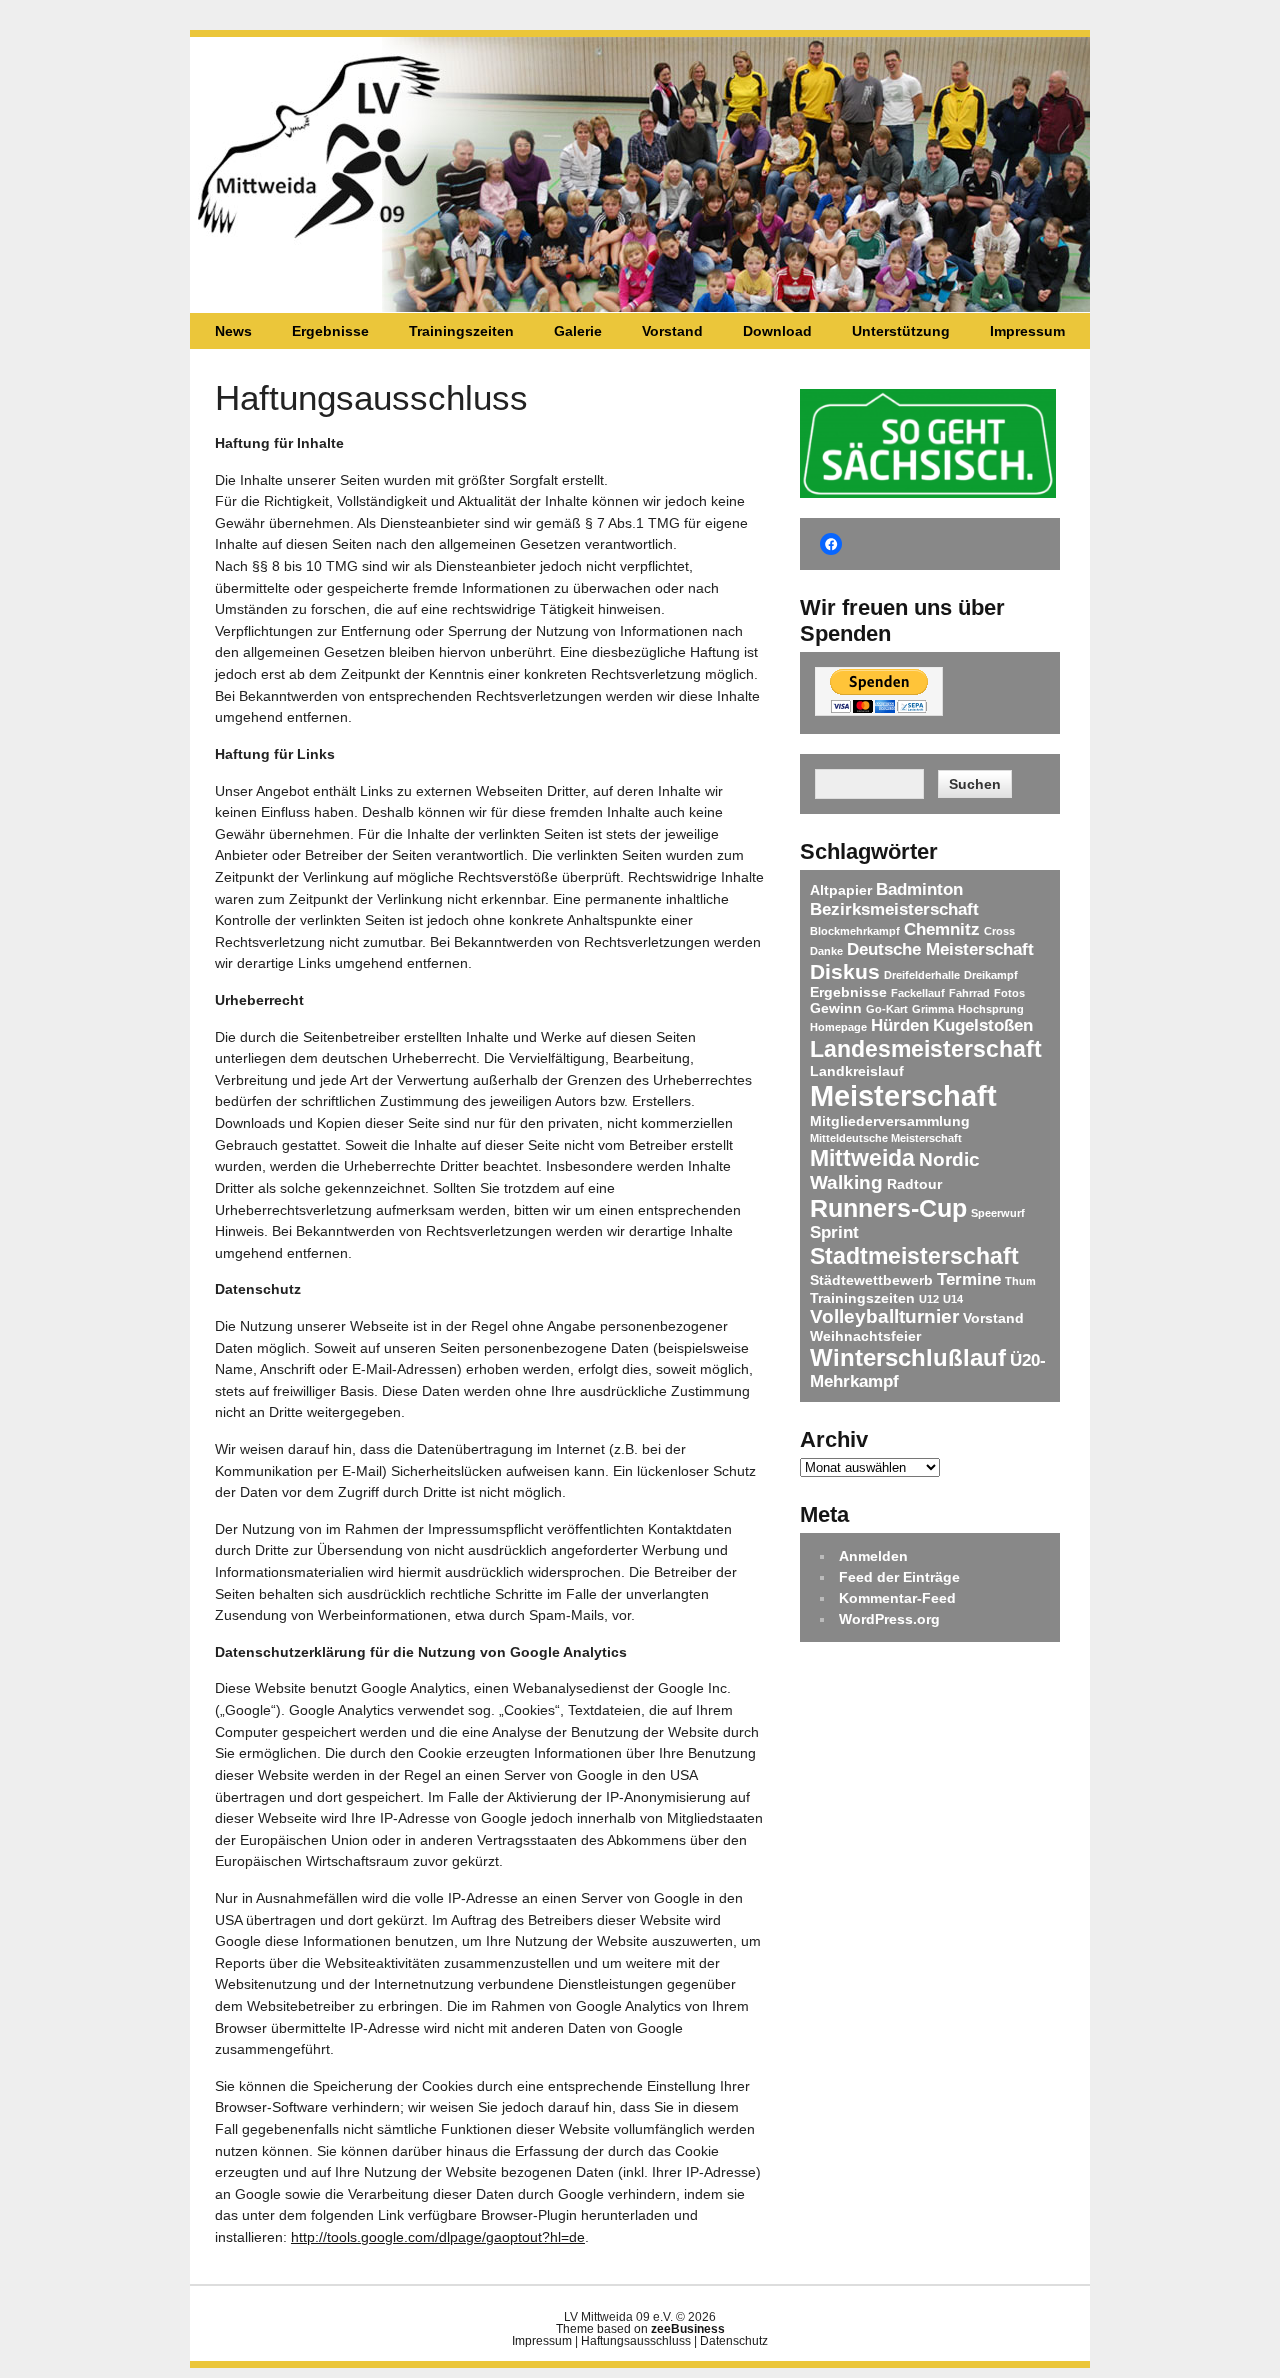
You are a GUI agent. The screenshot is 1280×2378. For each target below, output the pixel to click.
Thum (1020, 1281)
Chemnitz (942, 929)
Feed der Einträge (899, 1577)
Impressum (1027, 331)
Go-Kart (887, 1009)
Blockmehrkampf (855, 931)
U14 (953, 1299)
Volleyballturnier (884, 1316)
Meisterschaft (903, 1095)
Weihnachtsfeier (865, 1336)
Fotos (1009, 993)
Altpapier (841, 890)
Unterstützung (901, 331)
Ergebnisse (330, 331)
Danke (826, 951)
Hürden (900, 1025)
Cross (999, 931)
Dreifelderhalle (922, 975)
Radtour (914, 1184)
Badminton (919, 889)
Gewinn (836, 1008)
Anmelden (873, 1556)
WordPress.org (889, 1619)
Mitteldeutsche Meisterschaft (886, 1138)
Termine (969, 1279)
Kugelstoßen (983, 1025)
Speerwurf (998, 1213)
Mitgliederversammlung (890, 1121)
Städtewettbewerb (871, 1280)
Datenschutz (734, 2341)
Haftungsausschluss (636, 2341)
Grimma (933, 1009)
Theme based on (640, 2329)
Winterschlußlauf (908, 1357)
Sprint (834, 1232)
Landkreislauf (857, 1071)
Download (777, 331)
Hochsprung (991, 1009)
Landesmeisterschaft (926, 1049)
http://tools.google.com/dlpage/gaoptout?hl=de (438, 2237)
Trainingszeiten (461, 331)
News (233, 331)
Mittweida (862, 1158)
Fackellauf (918, 993)
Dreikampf (991, 975)
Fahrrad (969, 993)
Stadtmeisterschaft (914, 1256)
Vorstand (672, 331)
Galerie (578, 331)
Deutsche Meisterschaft (940, 949)
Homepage (838, 1027)
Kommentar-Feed (897, 1598)
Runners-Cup (888, 1208)
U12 (929, 1299)
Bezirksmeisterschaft (894, 909)
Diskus (845, 971)
